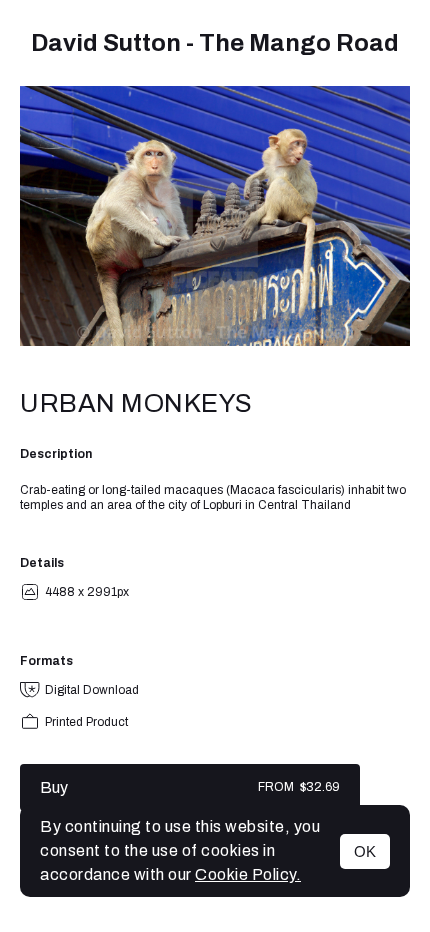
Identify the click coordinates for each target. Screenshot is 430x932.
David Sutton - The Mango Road (215, 43)
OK (365, 851)
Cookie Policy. (248, 874)
